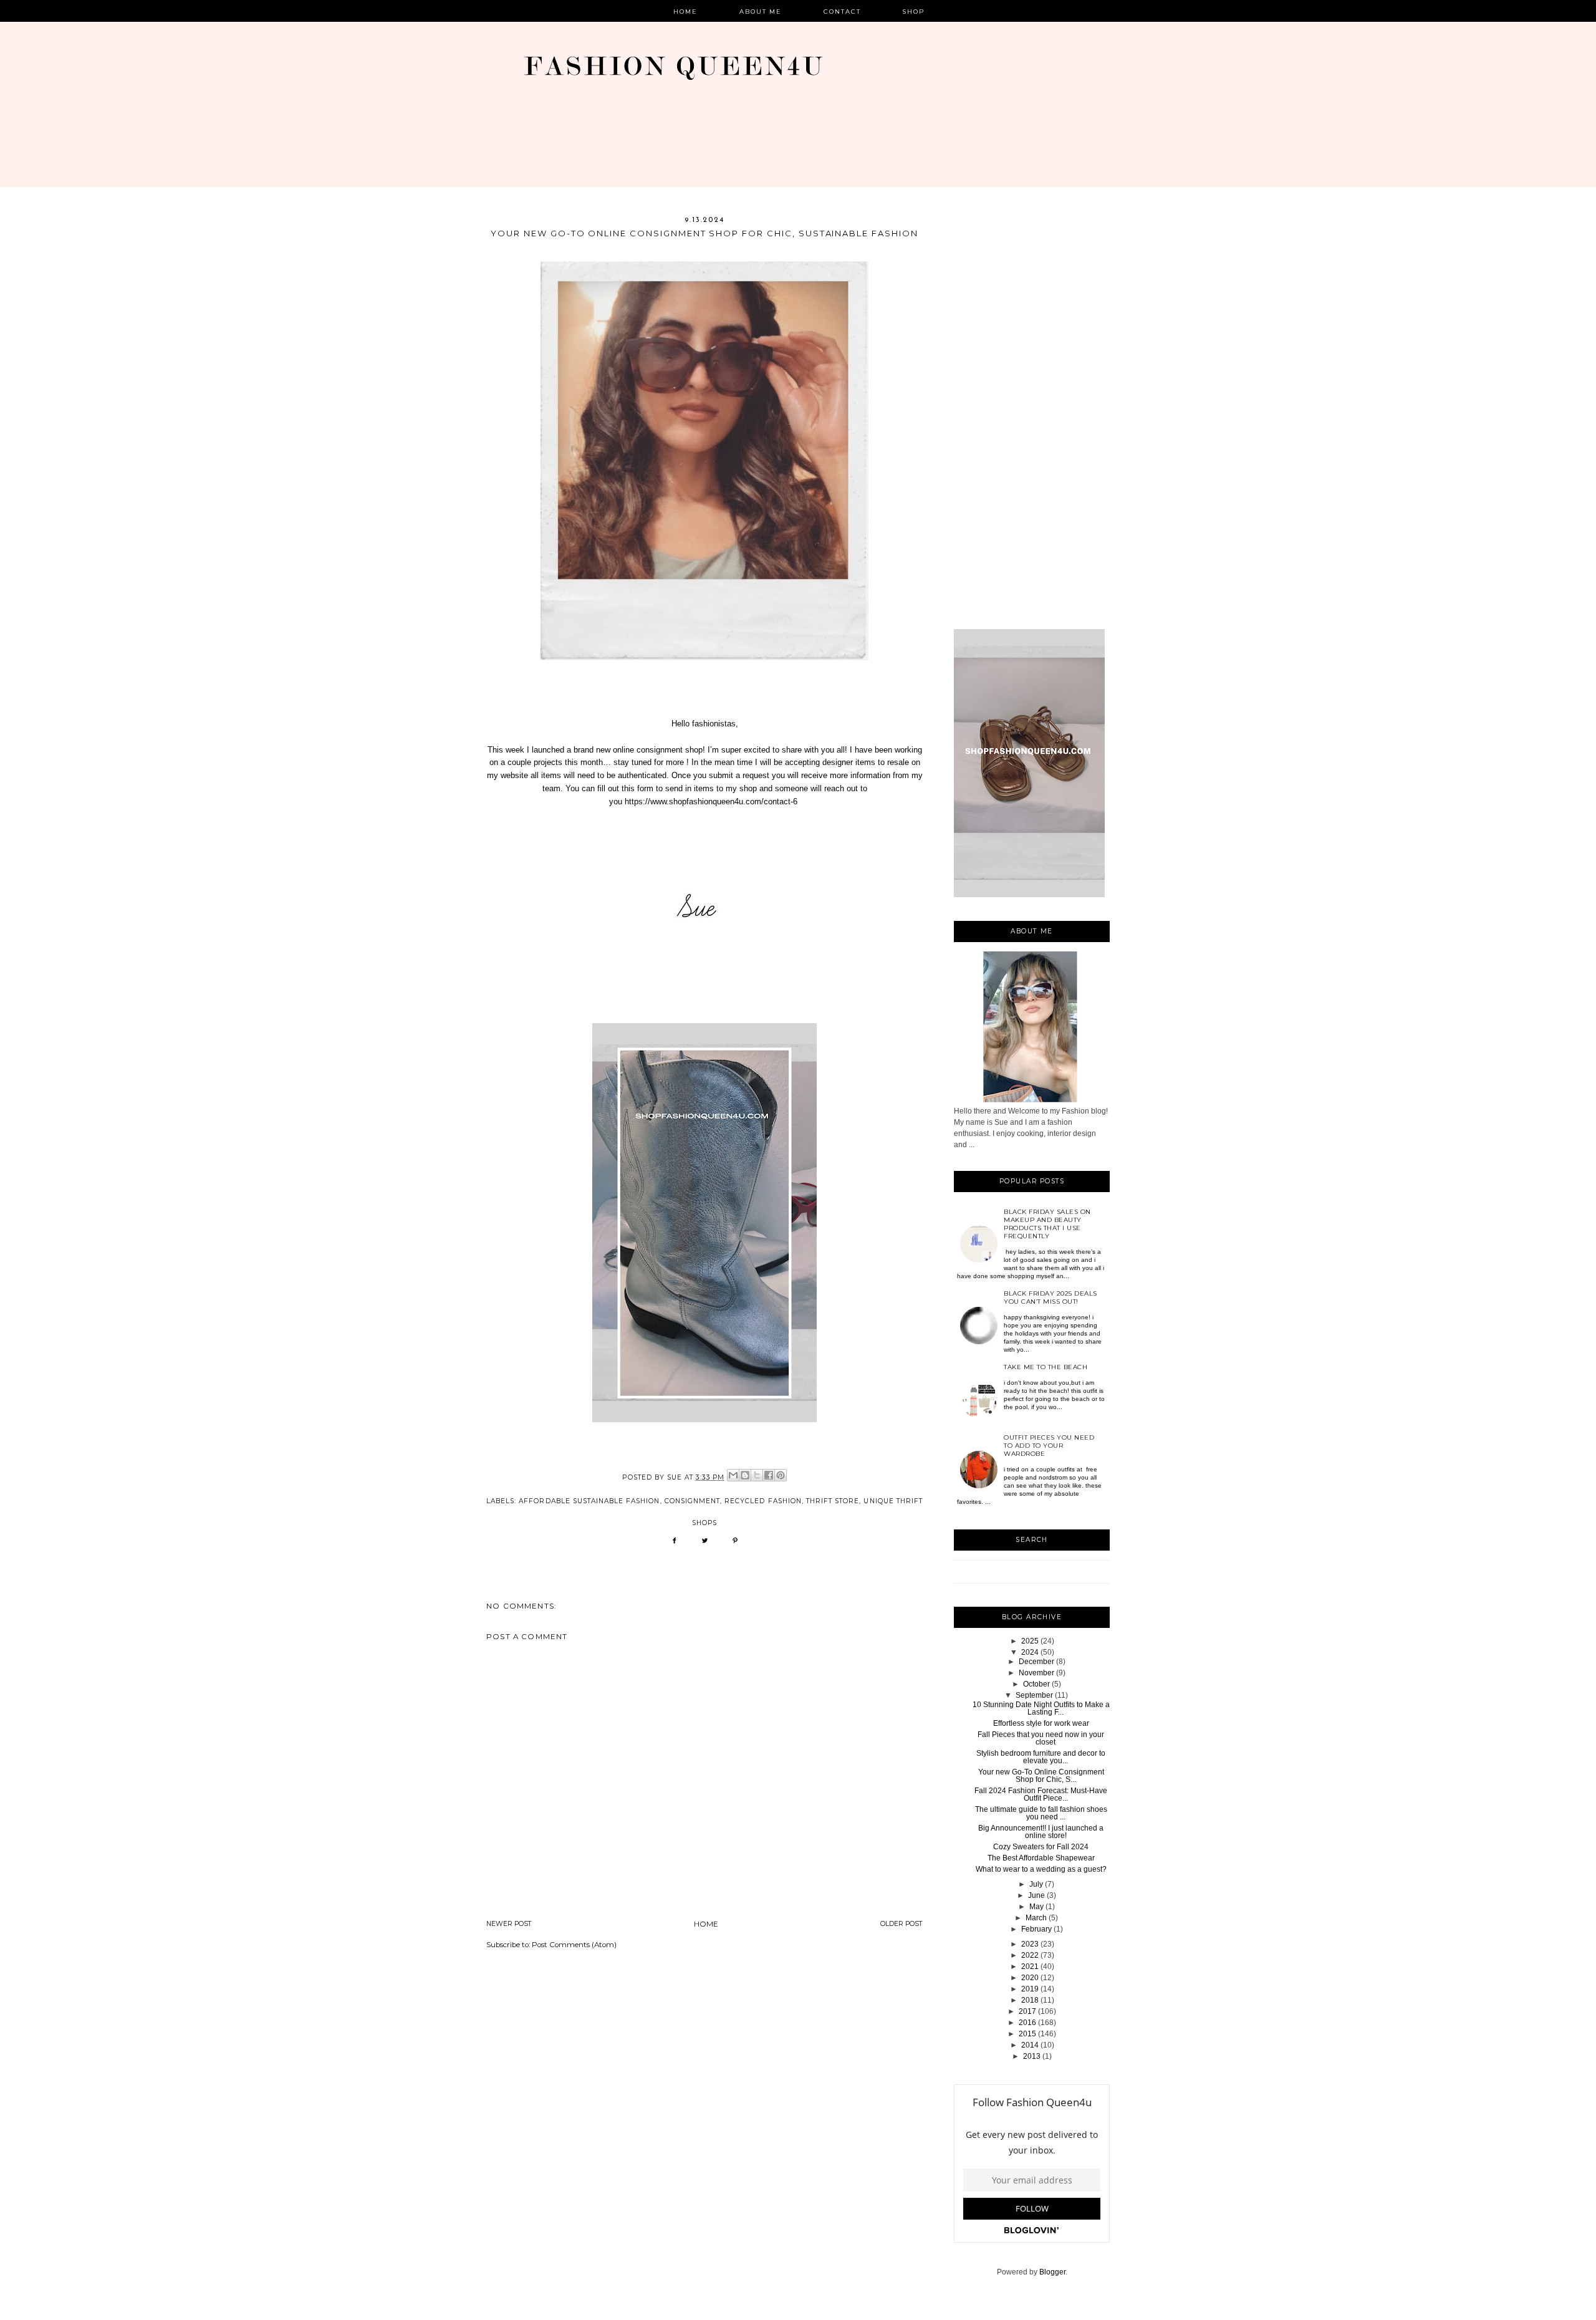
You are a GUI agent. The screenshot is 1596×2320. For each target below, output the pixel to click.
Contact (842, 12)
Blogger (1052, 2272)
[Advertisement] (1032, 421)
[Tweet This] (705, 1545)
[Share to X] (757, 1475)
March (1036, 1918)
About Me (761, 12)
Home (685, 12)
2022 (1030, 1955)
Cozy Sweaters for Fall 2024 (1041, 1847)
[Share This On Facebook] (674, 1545)
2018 (1030, 2000)
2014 (1030, 2045)
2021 (1030, 1966)
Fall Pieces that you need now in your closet (1041, 1738)
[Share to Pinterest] (781, 1475)
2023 (1030, 1944)
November (1036, 1673)
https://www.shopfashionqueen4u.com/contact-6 (711, 801)
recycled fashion (763, 1501)
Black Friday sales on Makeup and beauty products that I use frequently (1047, 1224)
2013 (1032, 2056)
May (1036, 1907)
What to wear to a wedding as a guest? (1041, 1869)
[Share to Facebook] (769, 1475)
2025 (1030, 1641)
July (1036, 1884)
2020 (1030, 1978)
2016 (1027, 2023)
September (1034, 1695)
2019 (1030, 1989)
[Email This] (733, 1475)
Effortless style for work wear (1041, 1723)
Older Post (901, 1924)
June (1036, 1895)
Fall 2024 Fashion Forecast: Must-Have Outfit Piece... (1041, 1794)
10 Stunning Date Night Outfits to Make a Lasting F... (1041, 1708)
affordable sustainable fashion (589, 1501)
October (1036, 1684)
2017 (1027, 2011)
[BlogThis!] (745, 1475)
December (1036, 1662)
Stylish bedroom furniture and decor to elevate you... (1041, 1757)
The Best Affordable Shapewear (1041, 1858)
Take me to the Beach (1046, 1367)
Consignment (692, 1501)
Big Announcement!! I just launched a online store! (1041, 1832)
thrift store (833, 1501)
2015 (1027, 2034)
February (1036, 1929)
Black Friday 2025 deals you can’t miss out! (1050, 1297)
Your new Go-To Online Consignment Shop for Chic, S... (1041, 1776)
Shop (914, 12)
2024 (1030, 1652)
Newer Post (509, 1924)
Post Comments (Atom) (574, 1945)
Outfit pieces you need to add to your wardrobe (1049, 1446)
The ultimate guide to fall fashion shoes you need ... (1041, 1813)
